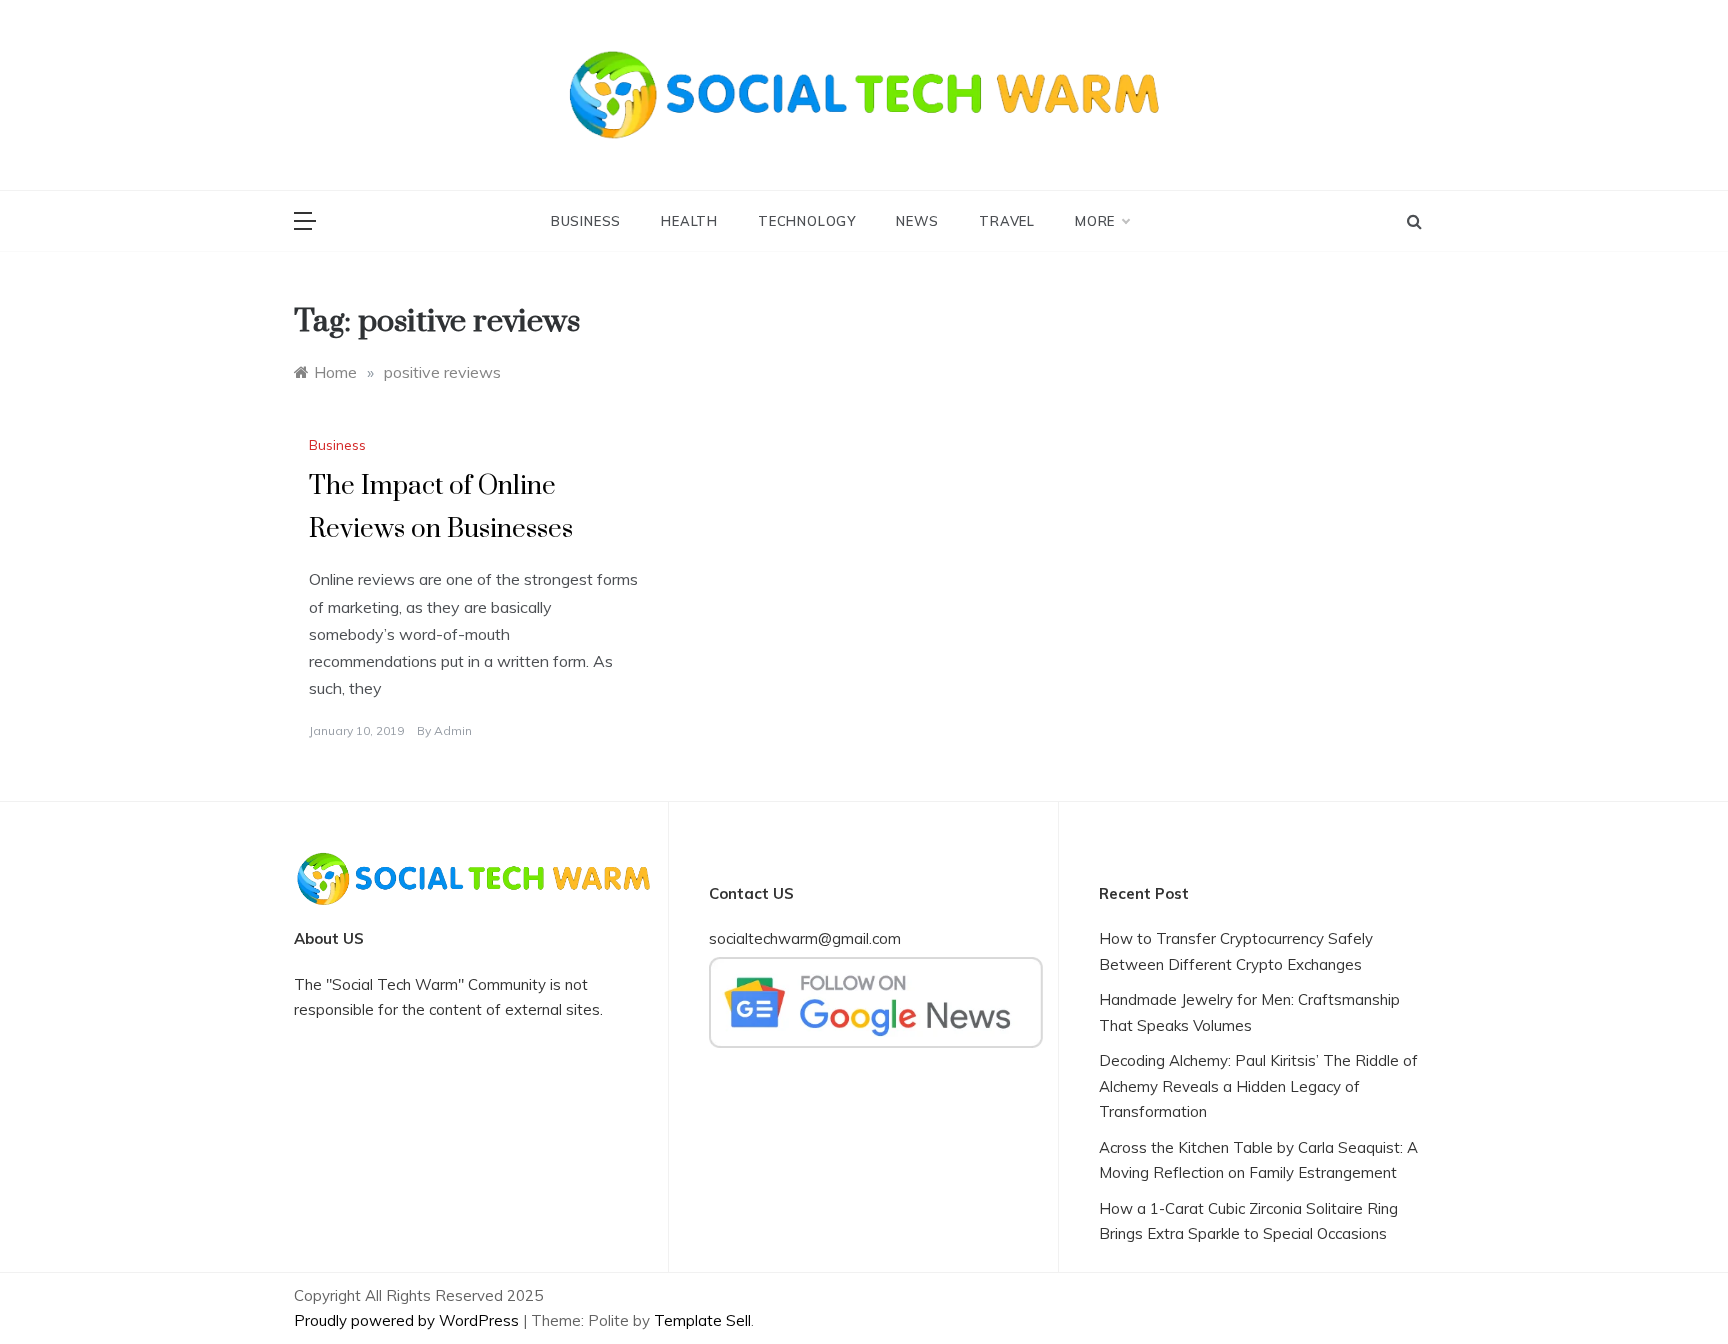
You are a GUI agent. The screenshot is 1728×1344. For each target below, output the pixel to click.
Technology (807, 221)
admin (453, 730)
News (917, 221)
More (1095, 221)
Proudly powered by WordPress (408, 1320)
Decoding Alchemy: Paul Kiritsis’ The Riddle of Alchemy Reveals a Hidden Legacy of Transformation (1258, 1086)
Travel (1007, 221)
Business (586, 221)
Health (689, 221)
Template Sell (702, 1320)
